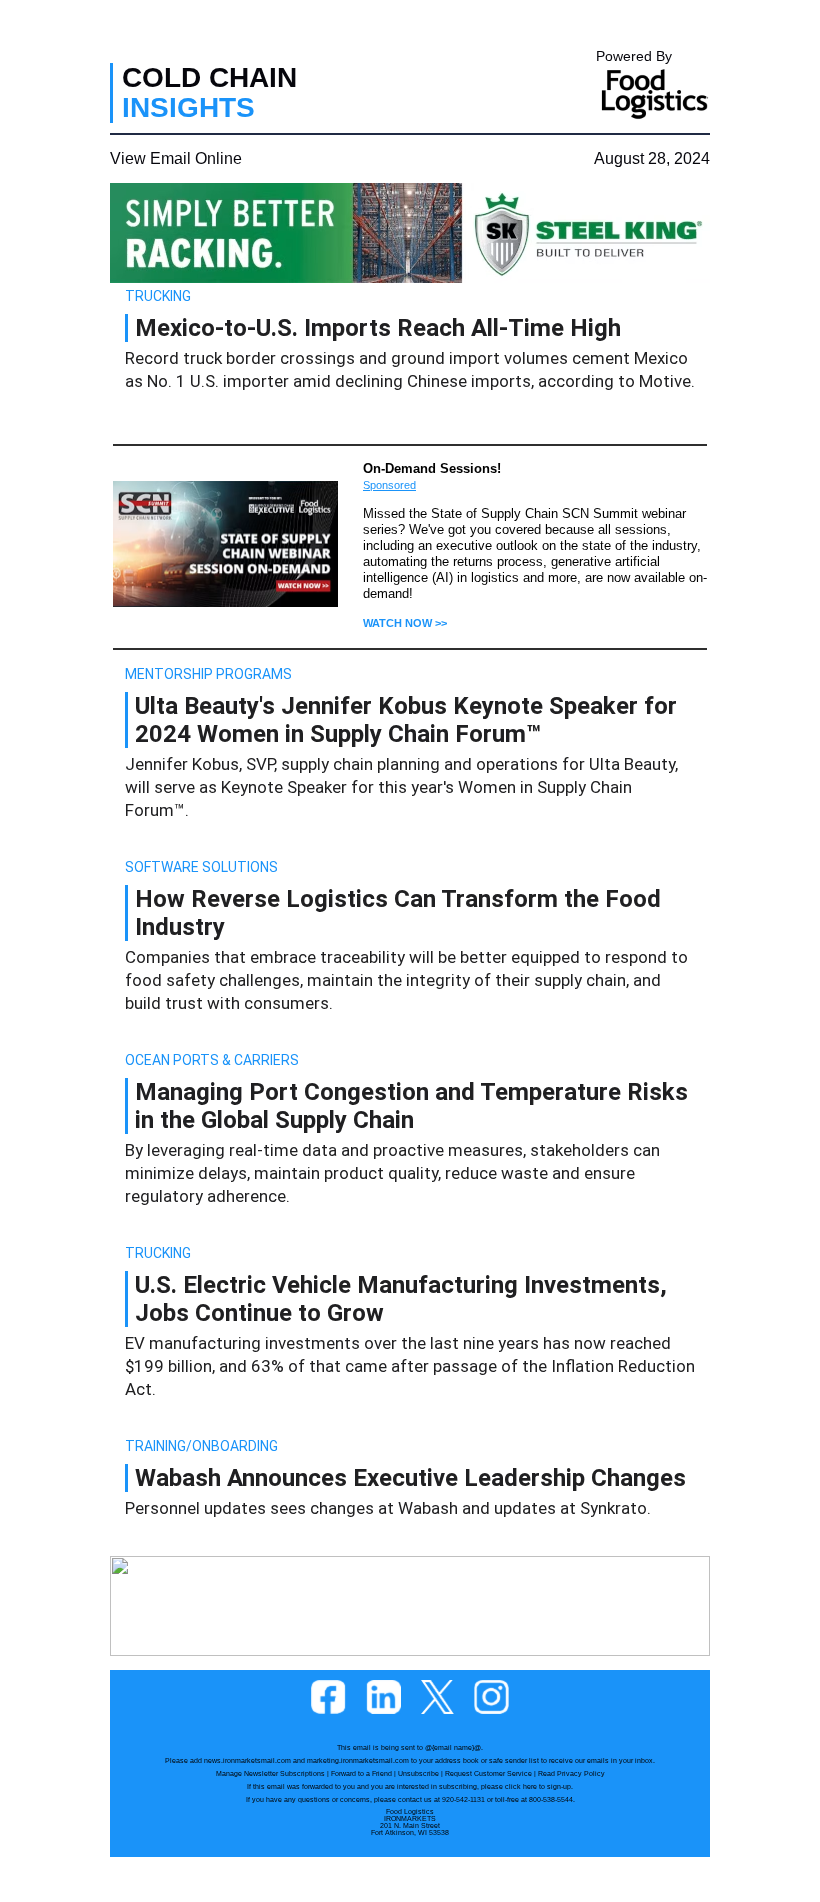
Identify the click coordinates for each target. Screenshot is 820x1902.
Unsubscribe (418, 1773)
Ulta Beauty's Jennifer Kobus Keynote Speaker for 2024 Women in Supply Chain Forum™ (406, 720)
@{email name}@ (453, 1747)
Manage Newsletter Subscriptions (270, 1773)
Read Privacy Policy (571, 1773)
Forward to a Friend (361, 1773)
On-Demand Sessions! (432, 468)
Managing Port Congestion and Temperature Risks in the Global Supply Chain (411, 1106)
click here (521, 1786)
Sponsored (389, 485)
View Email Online (176, 158)
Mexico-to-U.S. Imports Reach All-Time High (378, 328)
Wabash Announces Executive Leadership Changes (410, 1478)
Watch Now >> (405, 623)
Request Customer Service (488, 1773)
